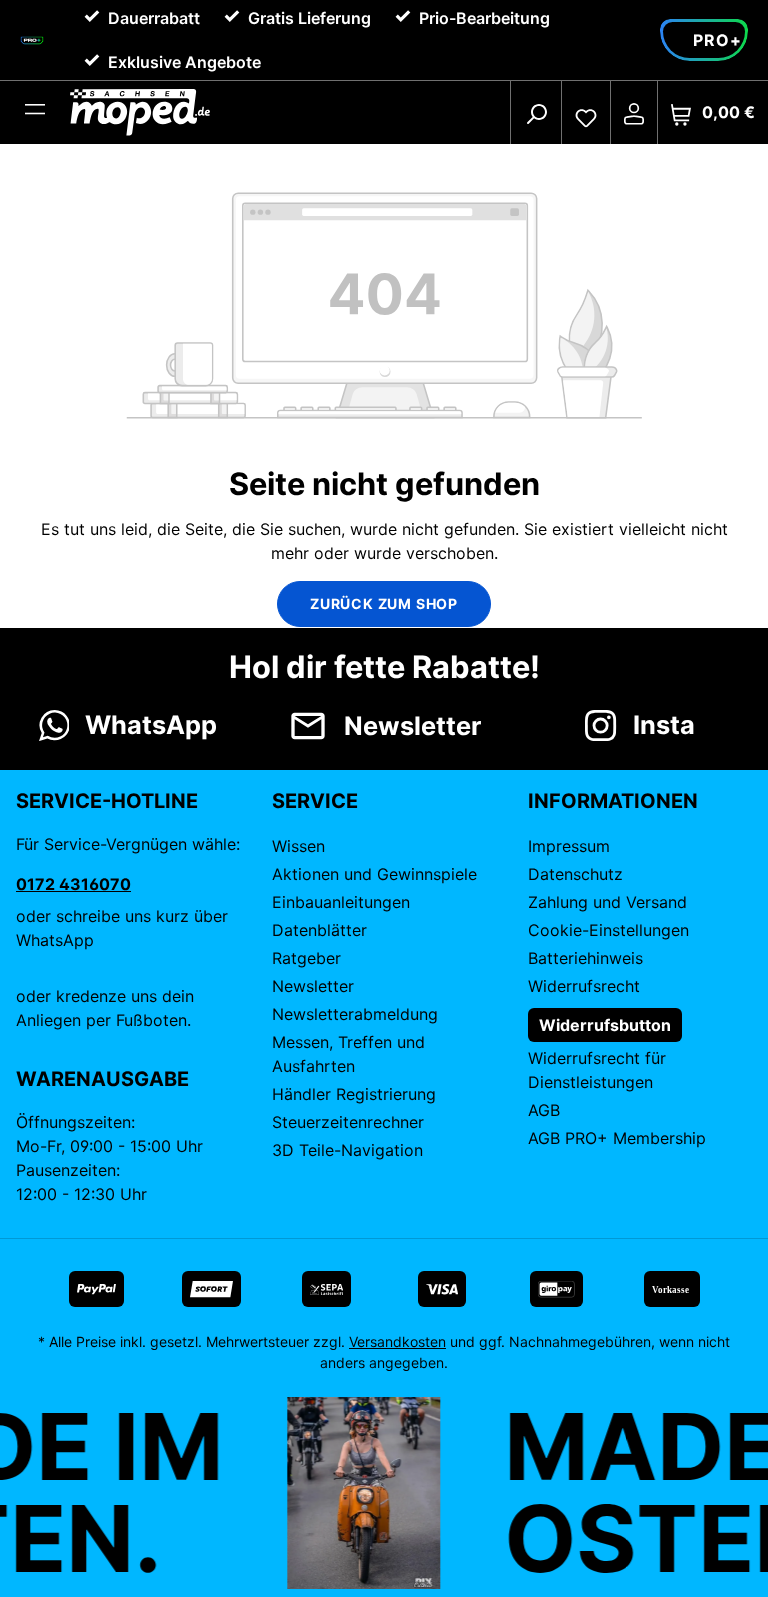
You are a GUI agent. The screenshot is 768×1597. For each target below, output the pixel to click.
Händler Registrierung (354, 1094)
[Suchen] (536, 113)
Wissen (298, 846)
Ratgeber (306, 958)
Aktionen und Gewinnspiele (374, 874)
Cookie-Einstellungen (608, 930)
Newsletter (313, 986)
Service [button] (315, 801)
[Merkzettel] (586, 113)
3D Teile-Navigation (347, 1150)
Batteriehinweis (585, 958)
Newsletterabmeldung (355, 1014)
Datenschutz (575, 874)
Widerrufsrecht (584, 986)
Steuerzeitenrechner (348, 1122)
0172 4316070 (73, 884)
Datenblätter (319, 930)
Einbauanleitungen (341, 902)
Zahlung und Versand (607, 902)
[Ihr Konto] (634, 113)
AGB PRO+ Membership (617, 1138)
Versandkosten (397, 1341)
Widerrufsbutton (605, 1025)
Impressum (569, 846)
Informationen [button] (613, 801)
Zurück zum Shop (384, 603)
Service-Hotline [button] (107, 801)
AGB (544, 1110)
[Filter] (35, 113)
